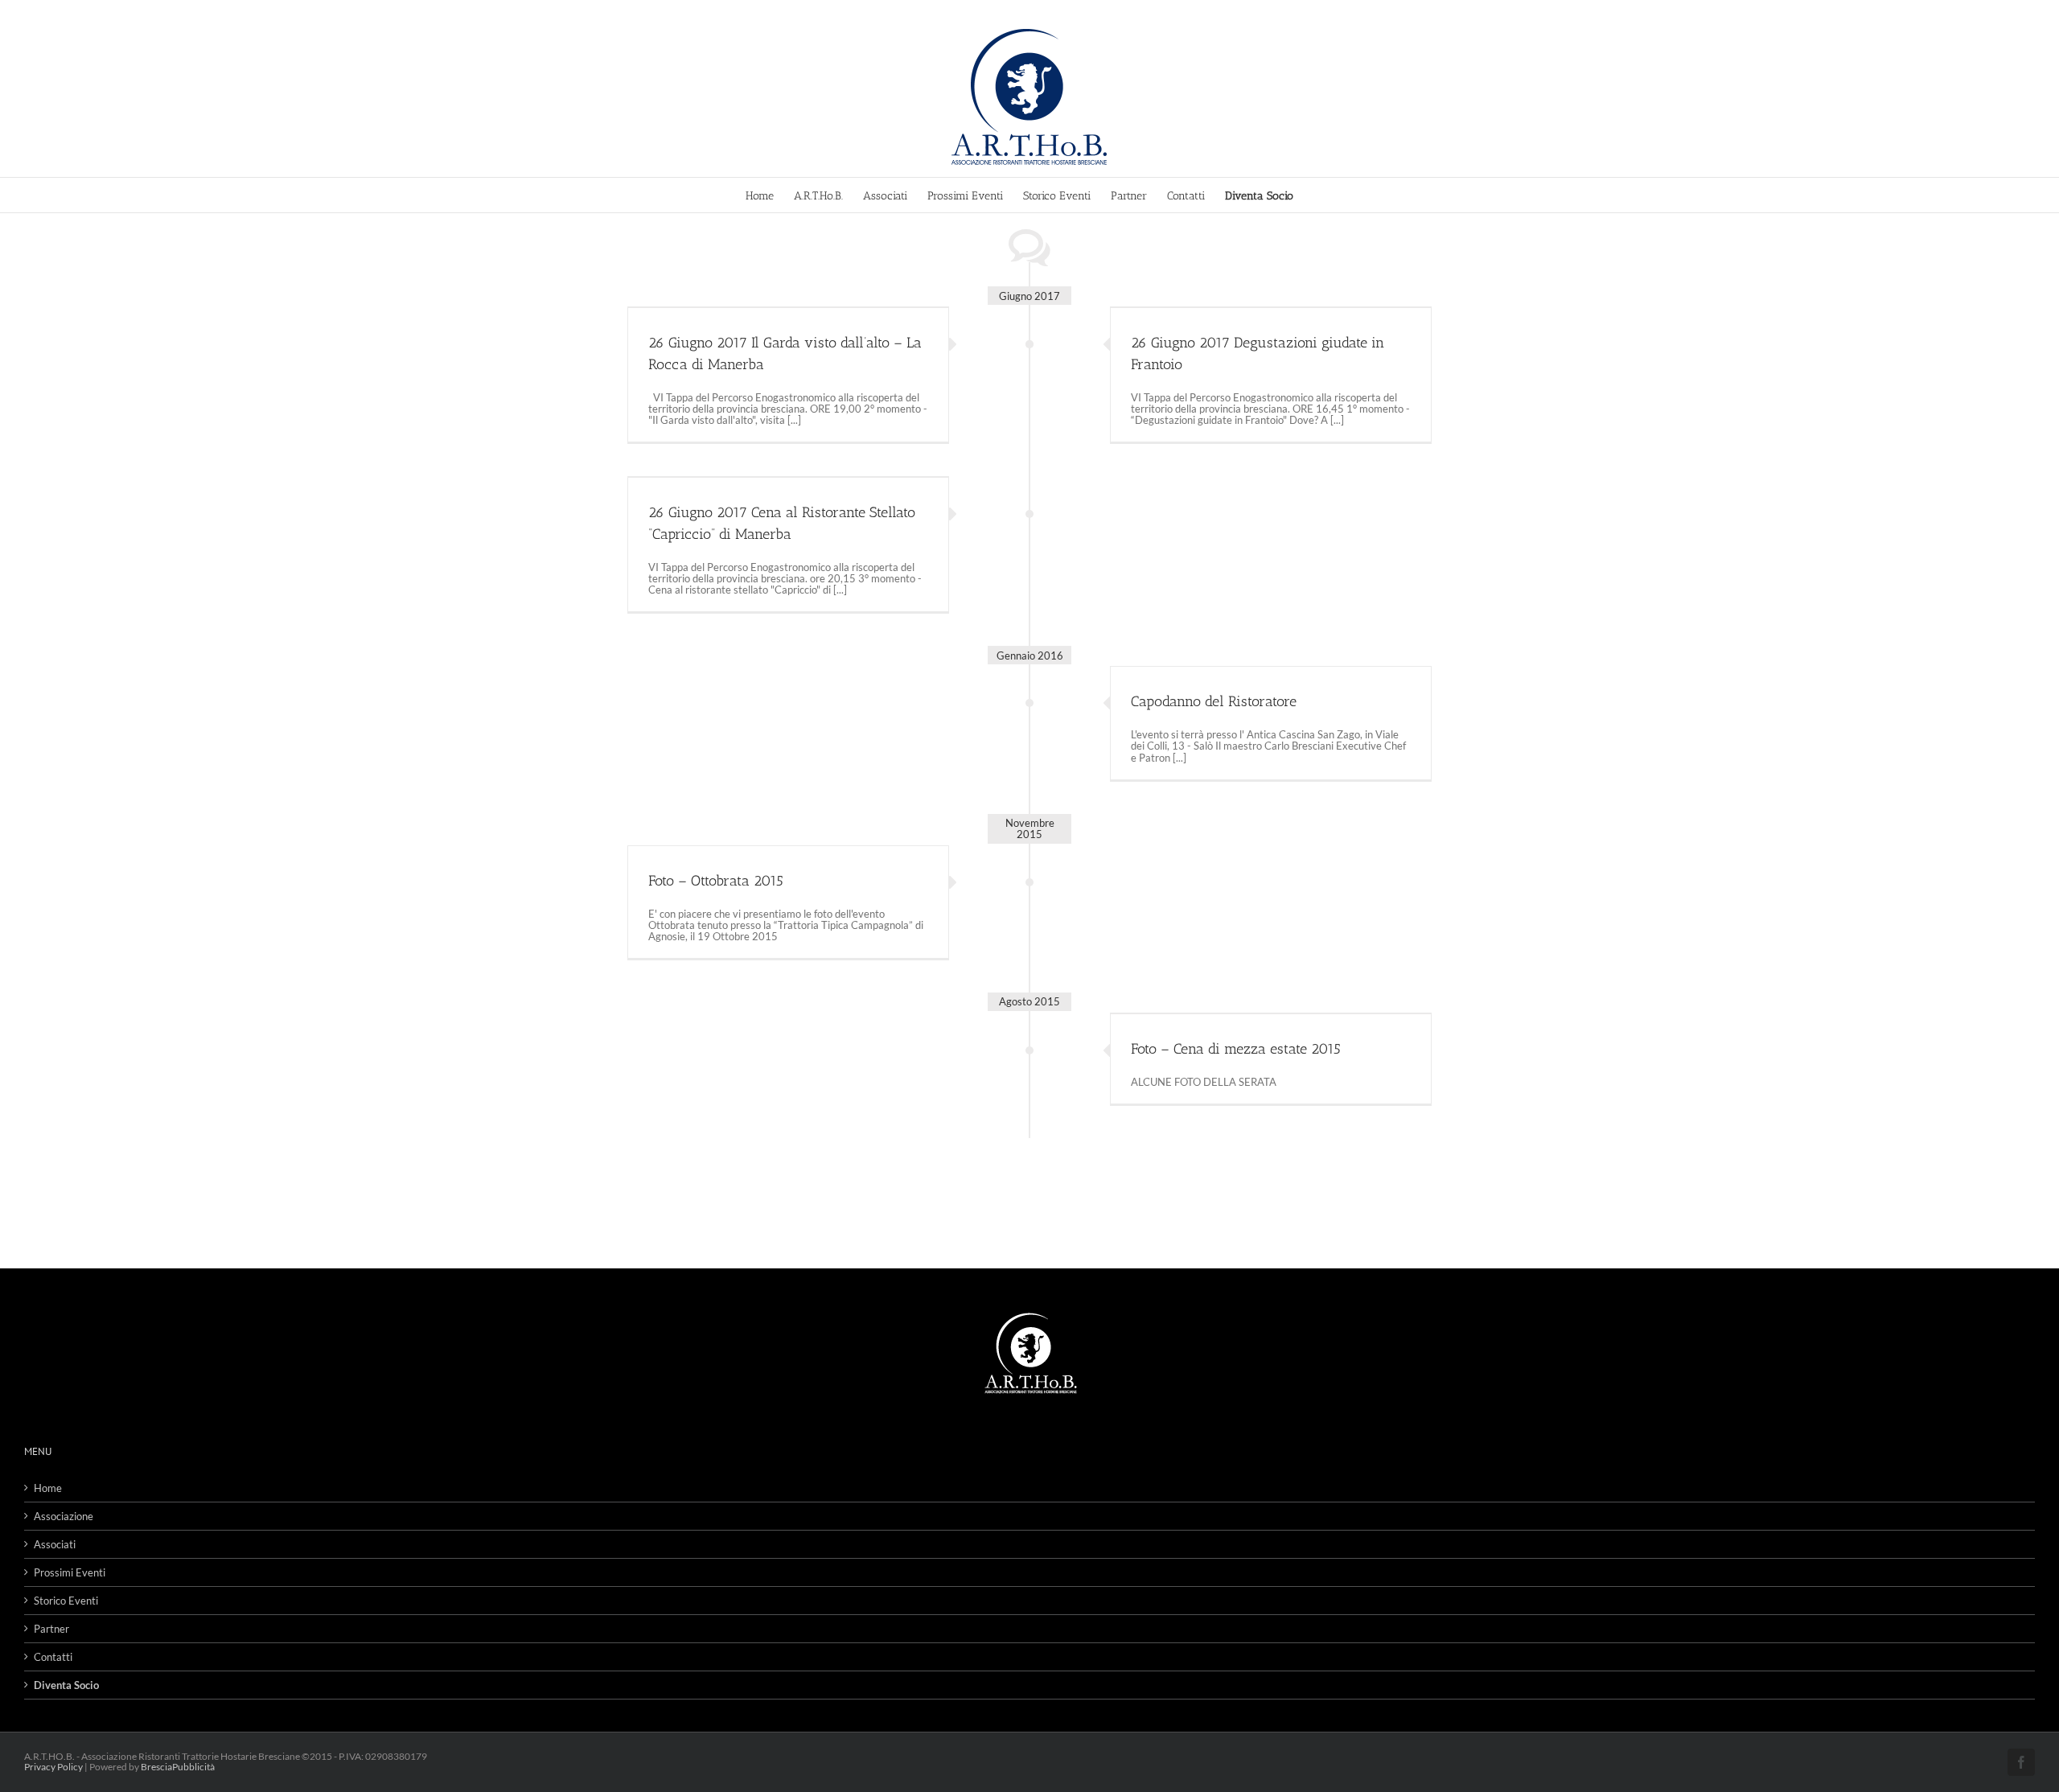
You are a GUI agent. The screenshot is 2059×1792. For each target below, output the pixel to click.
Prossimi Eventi (70, 1572)
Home (48, 1488)
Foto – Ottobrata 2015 (716, 881)
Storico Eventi (66, 1601)
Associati (55, 1544)
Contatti (53, 1657)
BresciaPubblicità (178, 1767)
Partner (51, 1629)
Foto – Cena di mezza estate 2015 (1236, 1049)
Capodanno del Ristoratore (1214, 701)
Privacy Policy (53, 1767)
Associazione (64, 1516)
